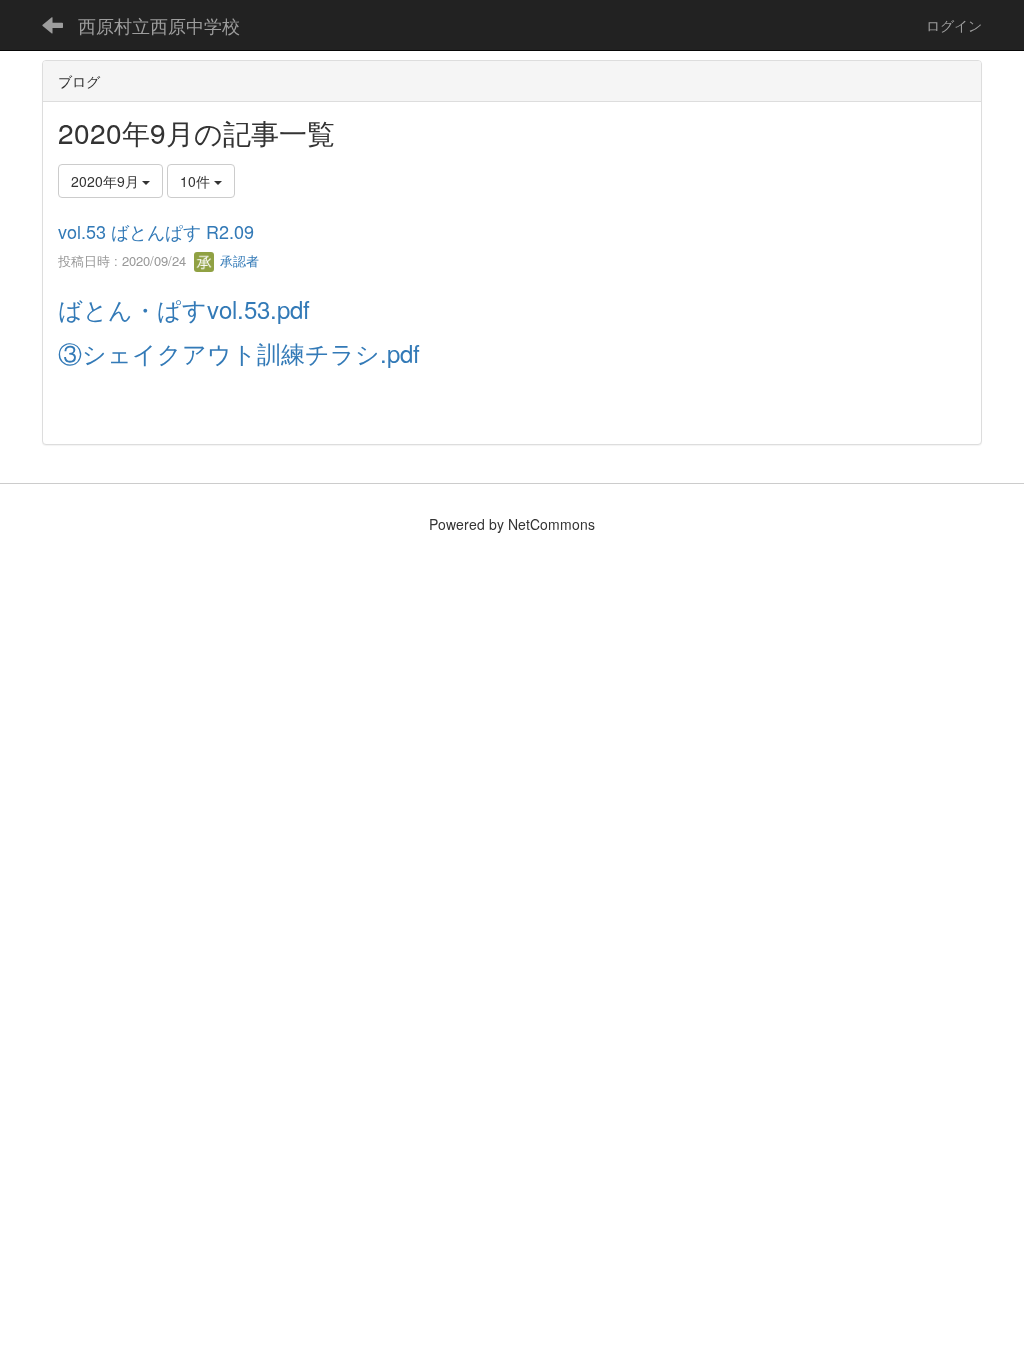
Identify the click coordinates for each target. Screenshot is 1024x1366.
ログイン (954, 25)
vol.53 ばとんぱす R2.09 (156, 231)
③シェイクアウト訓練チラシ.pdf (239, 352)
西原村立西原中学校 (159, 25)
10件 (197, 181)
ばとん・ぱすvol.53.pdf (184, 308)
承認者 (237, 260)
